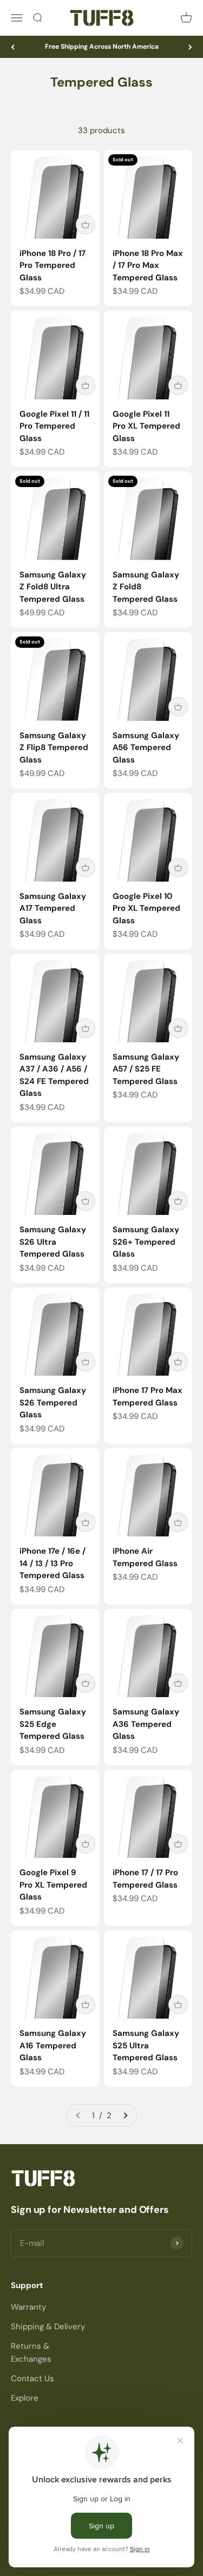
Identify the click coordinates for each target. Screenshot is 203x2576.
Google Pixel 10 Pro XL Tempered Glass (146, 908)
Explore (25, 2398)
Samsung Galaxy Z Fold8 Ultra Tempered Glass (53, 587)
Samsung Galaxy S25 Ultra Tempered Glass (146, 2045)
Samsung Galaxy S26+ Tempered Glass (146, 1242)
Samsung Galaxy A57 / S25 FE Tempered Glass (146, 1069)
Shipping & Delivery (48, 2327)
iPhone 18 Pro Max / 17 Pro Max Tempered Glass (148, 265)
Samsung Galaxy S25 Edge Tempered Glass (53, 1724)
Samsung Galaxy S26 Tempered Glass (53, 1402)
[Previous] (13, 47)
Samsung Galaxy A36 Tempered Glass (146, 1724)
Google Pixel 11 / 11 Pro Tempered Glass (54, 426)
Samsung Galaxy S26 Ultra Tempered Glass (53, 1242)
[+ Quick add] (86, 225)
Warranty (28, 2307)
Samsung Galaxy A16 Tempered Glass (53, 2045)
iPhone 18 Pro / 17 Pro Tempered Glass (53, 265)
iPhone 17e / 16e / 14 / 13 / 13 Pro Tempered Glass (53, 1563)
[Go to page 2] (125, 2115)
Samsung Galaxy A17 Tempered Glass (53, 908)
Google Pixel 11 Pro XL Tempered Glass (146, 426)
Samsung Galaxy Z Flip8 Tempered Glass (54, 748)
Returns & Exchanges (31, 2352)
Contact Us (32, 2378)
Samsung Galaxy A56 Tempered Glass (146, 748)
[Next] (190, 47)
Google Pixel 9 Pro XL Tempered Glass (53, 1885)
